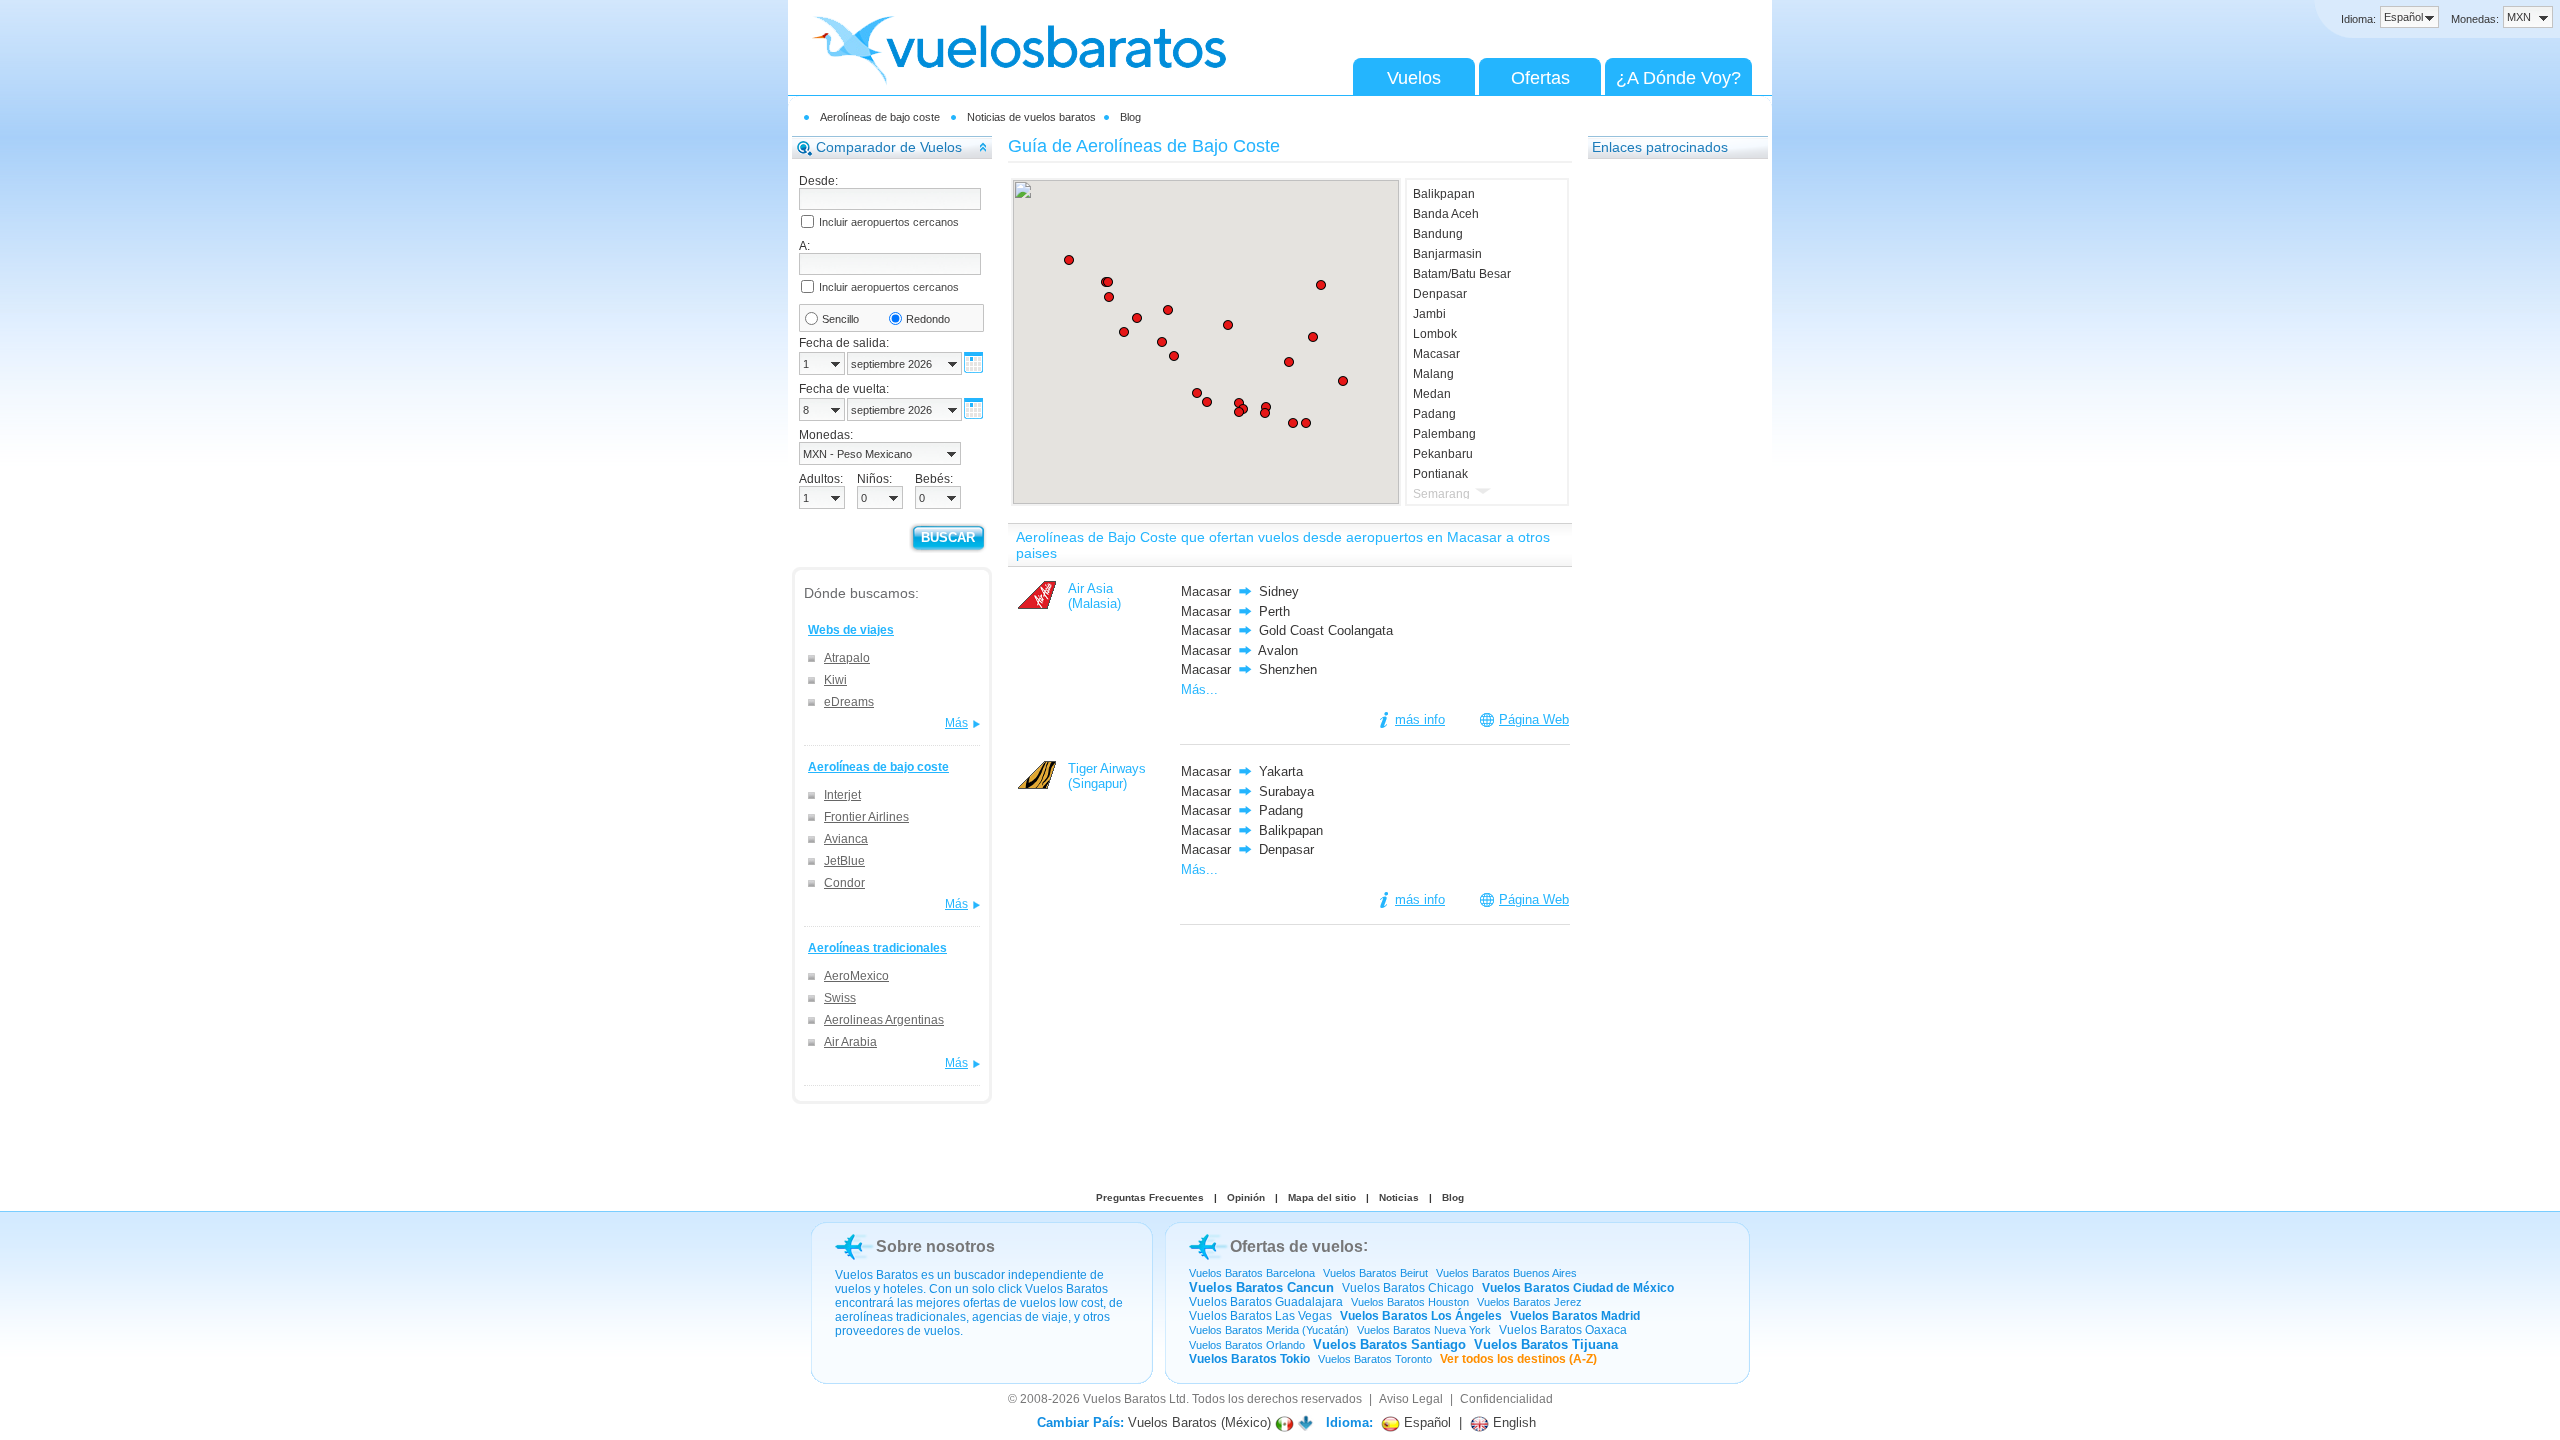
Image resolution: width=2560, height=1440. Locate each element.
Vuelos (1414, 78)
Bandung (1438, 234)
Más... (1199, 689)
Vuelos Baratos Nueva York (1424, 1330)
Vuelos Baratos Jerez (1529, 1302)
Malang (1433, 374)
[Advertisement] (1668, 471)
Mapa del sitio (1322, 1197)
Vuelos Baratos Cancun (1261, 1287)
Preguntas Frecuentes (1150, 1197)
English (1512, 1422)
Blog (1130, 117)
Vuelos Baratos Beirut (1375, 1273)
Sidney (1279, 591)
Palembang (1444, 434)
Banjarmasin (1447, 254)
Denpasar (1440, 294)
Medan (1432, 394)
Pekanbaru (1443, 454)
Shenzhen (1288, 669)
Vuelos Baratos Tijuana (1546, 1344)
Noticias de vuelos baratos (1031, 117)
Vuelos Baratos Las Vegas (1260, 1316)
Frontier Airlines (866, 817)
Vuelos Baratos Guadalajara (1266, 1302)
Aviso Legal (1411, 1399)
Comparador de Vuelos (889, 147)
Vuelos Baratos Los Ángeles (1421, 1316)
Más (956, 723)
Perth (1274, 611)
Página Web (1534, 719)
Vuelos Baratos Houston (1410, 1302)
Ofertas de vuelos (1296, 1246)
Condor (844, 883)
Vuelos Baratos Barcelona (1252, 1273)
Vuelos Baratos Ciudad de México (1578, 1288)
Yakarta (1281, 771)
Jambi (1429, 314)
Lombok (1435, 334)
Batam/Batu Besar (1462, 274)
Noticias (1399, 1197)
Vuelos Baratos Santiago (1389, 1344)
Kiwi (835, 680)
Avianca (846, 839)
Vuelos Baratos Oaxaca (1563, 1330)
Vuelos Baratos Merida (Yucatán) (1269, 1330)
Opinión (1246, 1197)
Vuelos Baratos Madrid (1575, 1316)
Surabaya (1286, 791)
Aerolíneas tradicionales (877, 948)
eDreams (849, 702)
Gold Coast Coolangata (1326, 630)
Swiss (840, 998)
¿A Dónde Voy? (1678, 78)
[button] (1239, 412)
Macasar (1436, 354)
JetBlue (844, 861)
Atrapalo (847, 658)
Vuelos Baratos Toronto (1375, 1359)
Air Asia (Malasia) (1094, 596)
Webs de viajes (851, 630)
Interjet (842, 795)
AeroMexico (856, 976)
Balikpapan (1444, 194)
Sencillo (840, 319)
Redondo (928, 319)
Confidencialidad (1506, 1399)
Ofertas (1540, 78)
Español (1425, 1422)
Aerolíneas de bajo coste (880, 117)
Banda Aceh (1446, 214)
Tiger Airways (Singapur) (1107, 776)
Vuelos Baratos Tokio (1249, 1359)
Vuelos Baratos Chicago (1408, 1288)
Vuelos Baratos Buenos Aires (1506, 1273)
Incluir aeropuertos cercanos (889, 222)
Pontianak (1440, 474)
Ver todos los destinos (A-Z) (1518, 1359)
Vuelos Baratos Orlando (1247, 1345)
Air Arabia (850, 1042)
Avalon (1278, 650)
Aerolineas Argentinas (884, 1020)
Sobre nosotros (935, 1246)
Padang (1434, 414)
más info (1420, 719)
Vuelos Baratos (1124, 1399)
